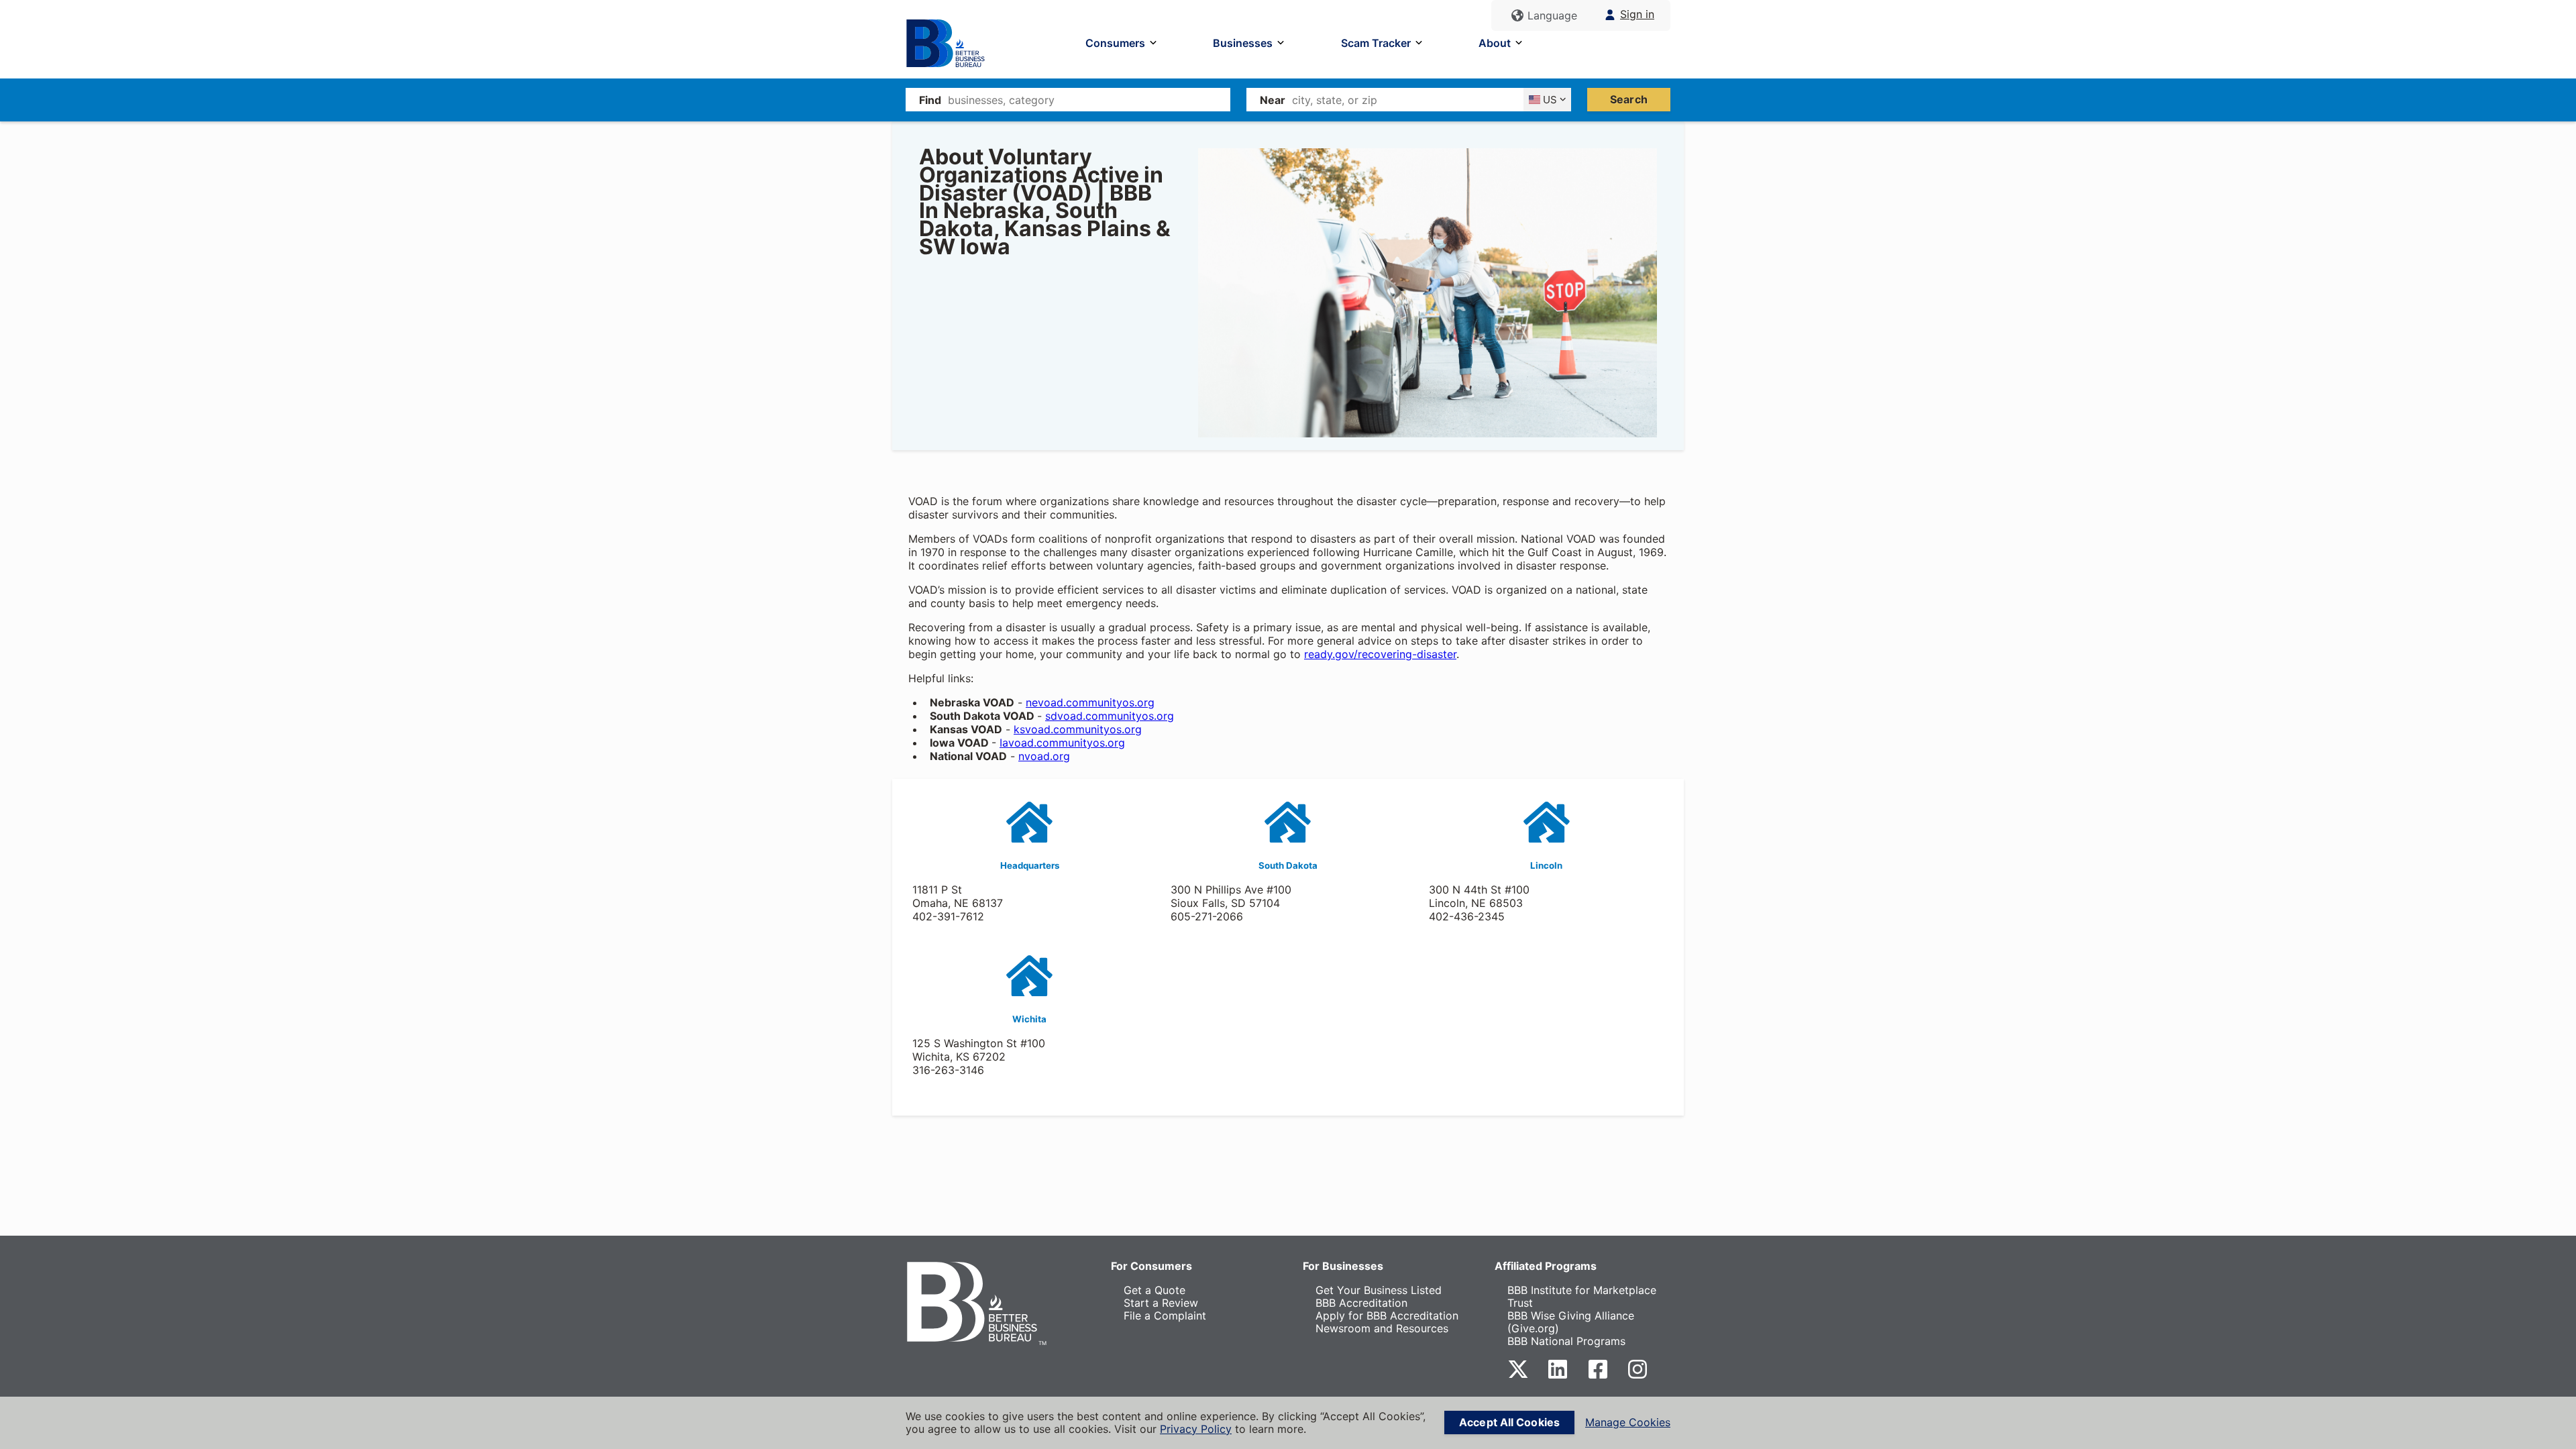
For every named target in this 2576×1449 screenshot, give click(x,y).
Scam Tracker (1376, 43)
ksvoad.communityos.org (1078, 729)
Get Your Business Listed (1379, 1290)
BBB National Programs (1566, 1341)
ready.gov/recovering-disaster (1380, 654)
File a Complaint (1165, 1316)
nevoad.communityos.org (1090, 702)
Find (930, 100)
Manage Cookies (1628, 1423)
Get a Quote (1155, 1290)
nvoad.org (1044, 756)
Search (1629, 99)
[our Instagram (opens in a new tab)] (1638, 1376)
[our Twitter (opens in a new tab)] (1518, 1376)
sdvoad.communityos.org (1110, 716)
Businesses (1243, 43)
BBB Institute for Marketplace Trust (1582, 1296)
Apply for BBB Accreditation (1387, 1316)
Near (1273, 100)
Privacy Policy (1196, 1429)
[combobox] (1089, 100)
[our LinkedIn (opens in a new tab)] (1558, 1376)
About (1495, 43)
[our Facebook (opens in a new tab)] (1598, 1376)
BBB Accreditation (1361, 1303)
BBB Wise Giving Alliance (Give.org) (1571, 1322)
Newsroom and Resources (1382, 1328)
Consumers (1115, 43)
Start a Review (1161, 1303)
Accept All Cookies (1509, 1422)
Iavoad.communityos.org (1062, 743)
